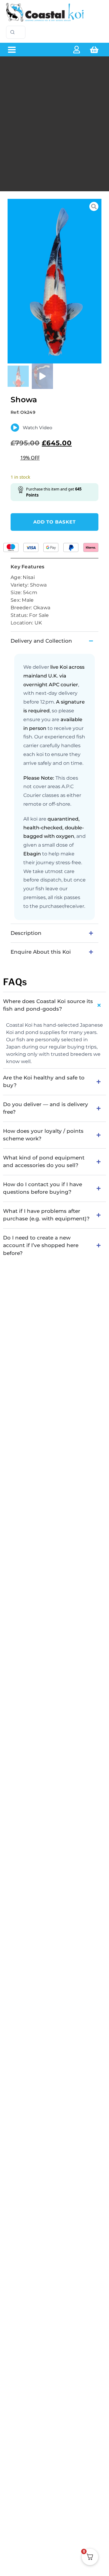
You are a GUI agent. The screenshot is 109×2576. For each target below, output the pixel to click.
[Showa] (54, 281)
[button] (12, 50)
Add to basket (54, 522)
